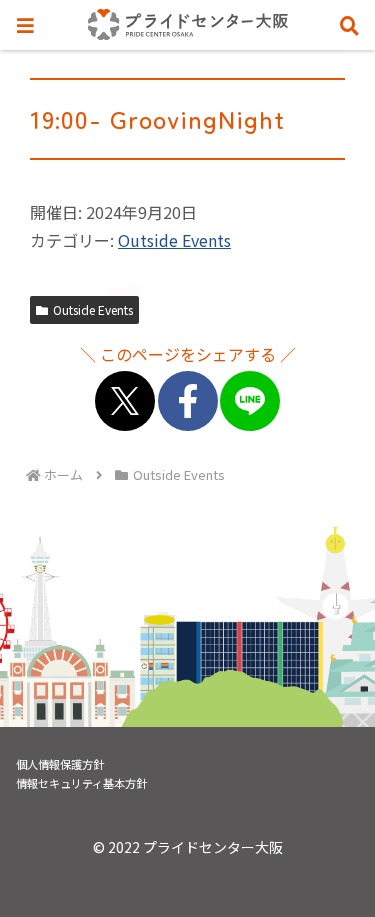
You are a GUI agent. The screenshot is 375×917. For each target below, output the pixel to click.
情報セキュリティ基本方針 (81, 783)
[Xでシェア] (125, 401)
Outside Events (174, 240)
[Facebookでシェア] (188, 401)
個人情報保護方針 (60, 764)
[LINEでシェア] (250, 401)
